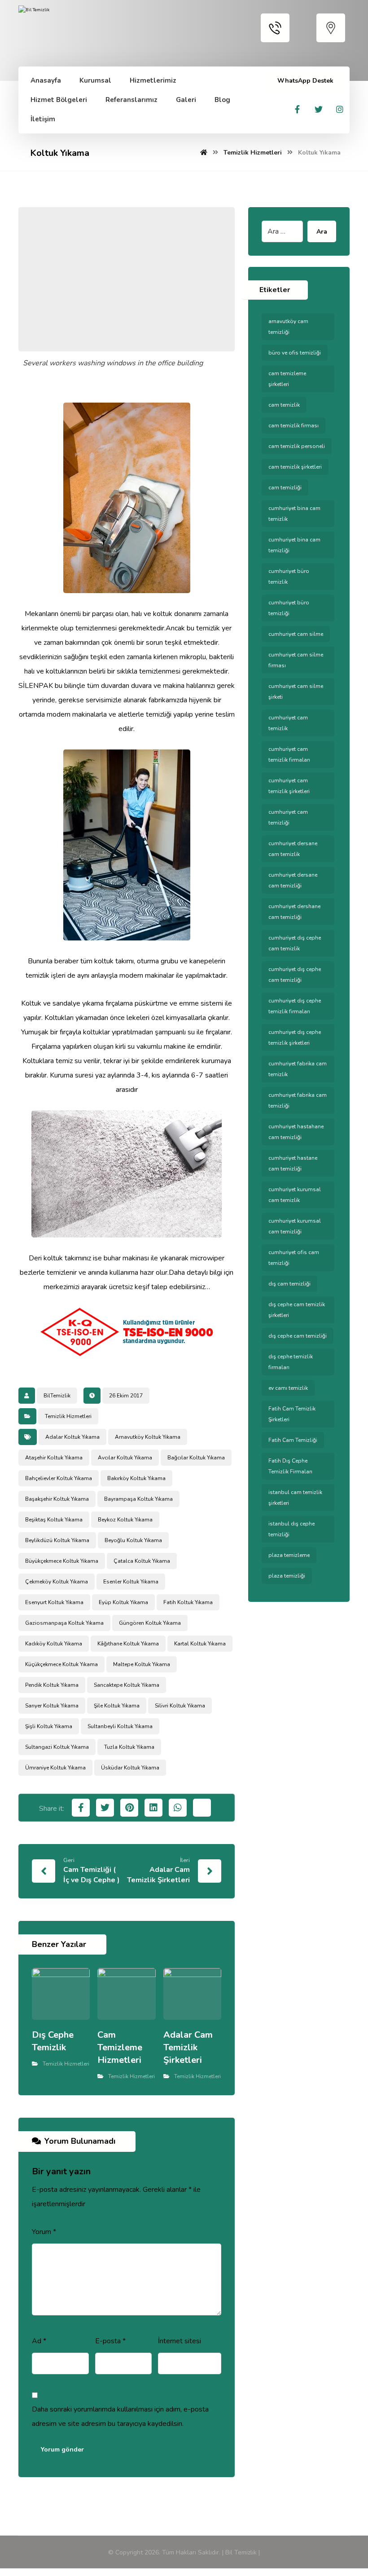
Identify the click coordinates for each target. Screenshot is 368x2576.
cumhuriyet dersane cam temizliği (293, 880)
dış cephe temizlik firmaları (291, 1362)
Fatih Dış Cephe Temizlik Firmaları (290, 1466)
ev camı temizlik (288, 1388)
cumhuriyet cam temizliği (288, 817)
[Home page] (204, 153)
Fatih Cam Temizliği (293, 1440)
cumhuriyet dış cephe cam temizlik (295, 943)
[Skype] (340, 109)
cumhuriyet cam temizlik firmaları (289, 754)
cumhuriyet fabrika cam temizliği (298, 1100)
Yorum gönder (62, 2450)
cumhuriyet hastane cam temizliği (293, 1163)
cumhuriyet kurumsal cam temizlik (295, 1195)
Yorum (44, 2232)
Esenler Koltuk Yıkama (131, 1582)
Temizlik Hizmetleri (68, 1416)
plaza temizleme (289, 1555)
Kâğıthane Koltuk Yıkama (128, 1644)
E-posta (110, 2341)
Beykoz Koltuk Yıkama (125, 1520)
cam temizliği (285, 488)
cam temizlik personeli (297, 446)
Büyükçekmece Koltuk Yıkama (62, 1561)
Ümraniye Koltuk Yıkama (55, 1768)
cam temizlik (284, 405)
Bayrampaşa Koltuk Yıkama (138, 1499)
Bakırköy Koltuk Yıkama (136, 1478)
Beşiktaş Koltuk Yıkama (54, 1520)
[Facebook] (298, 109)
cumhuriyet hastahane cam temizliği (296, 1132)
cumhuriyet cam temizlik (288, 723)
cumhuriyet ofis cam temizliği (294, 1258)
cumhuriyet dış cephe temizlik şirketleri (295, 1037)
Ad (39, 2341)
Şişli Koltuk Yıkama (49, 1726)
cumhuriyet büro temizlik (289, 576)
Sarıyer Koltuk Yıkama (52, 1706)
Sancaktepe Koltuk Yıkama (127, 1685)
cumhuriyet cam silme (296, 634)
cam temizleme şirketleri (287, 379)
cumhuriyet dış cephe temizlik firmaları (295, 1006)
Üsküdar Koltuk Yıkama (130, 1768)
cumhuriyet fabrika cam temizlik (298, 1069)
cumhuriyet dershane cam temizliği (294, 912)
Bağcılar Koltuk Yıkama (196, 1458)
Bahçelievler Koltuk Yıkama (59, 1478)
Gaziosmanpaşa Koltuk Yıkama (64, 1623)
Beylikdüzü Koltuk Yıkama (57, 1540)
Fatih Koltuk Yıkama (188, 1602)
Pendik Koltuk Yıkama (52, 1685)
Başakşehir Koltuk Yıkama (57, 1499)
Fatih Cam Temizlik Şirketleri (292, 1414)
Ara (322, 232)
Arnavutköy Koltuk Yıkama (148, 1437)
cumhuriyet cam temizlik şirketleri (289, 786)
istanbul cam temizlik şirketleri (295, 1498)
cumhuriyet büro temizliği (289, 608)
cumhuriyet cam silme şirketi (296, 692)
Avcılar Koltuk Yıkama (125, 1458)
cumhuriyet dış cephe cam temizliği (295, 975)
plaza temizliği (287, 1576)
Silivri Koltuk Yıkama (180, 1706)
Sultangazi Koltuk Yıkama (57, 1747)
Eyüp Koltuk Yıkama (123, 1602)
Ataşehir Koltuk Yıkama (54, 1458)
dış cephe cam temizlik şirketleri (297, 1310)
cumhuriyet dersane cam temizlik (293, 849)
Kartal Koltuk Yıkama (200, 1644)
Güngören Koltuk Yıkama (150, 1623)
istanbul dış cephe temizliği (291, 1529)
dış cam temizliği (289, 1284)
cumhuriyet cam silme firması (296, 660)
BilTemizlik (57, 1396)
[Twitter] (319, 109)
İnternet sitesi (180, 2341)
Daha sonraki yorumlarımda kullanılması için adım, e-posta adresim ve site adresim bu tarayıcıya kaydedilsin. (120, 2416)
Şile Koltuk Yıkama (117, 1706)
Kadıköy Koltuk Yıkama (54, 1644)
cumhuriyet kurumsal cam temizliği (295, 1226)
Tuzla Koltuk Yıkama (129, 1747)
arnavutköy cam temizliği (288, 327)
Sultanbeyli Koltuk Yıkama (120, 1726)
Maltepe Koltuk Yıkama (142, 1664)
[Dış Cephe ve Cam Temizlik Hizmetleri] (65, 30)
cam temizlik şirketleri (295, 467)
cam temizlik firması (294, 426)
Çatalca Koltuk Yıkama (142, 1561)
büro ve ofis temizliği (295, 353)
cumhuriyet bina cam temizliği (294, 545)
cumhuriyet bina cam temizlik (294, 514)
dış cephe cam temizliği (298, 1336)
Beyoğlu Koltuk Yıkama (133, 1540)
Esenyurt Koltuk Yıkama (54, 1602)
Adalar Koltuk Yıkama (72, 1437)
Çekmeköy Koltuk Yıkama (57, 1582)
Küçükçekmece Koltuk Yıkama (61, 1664)
